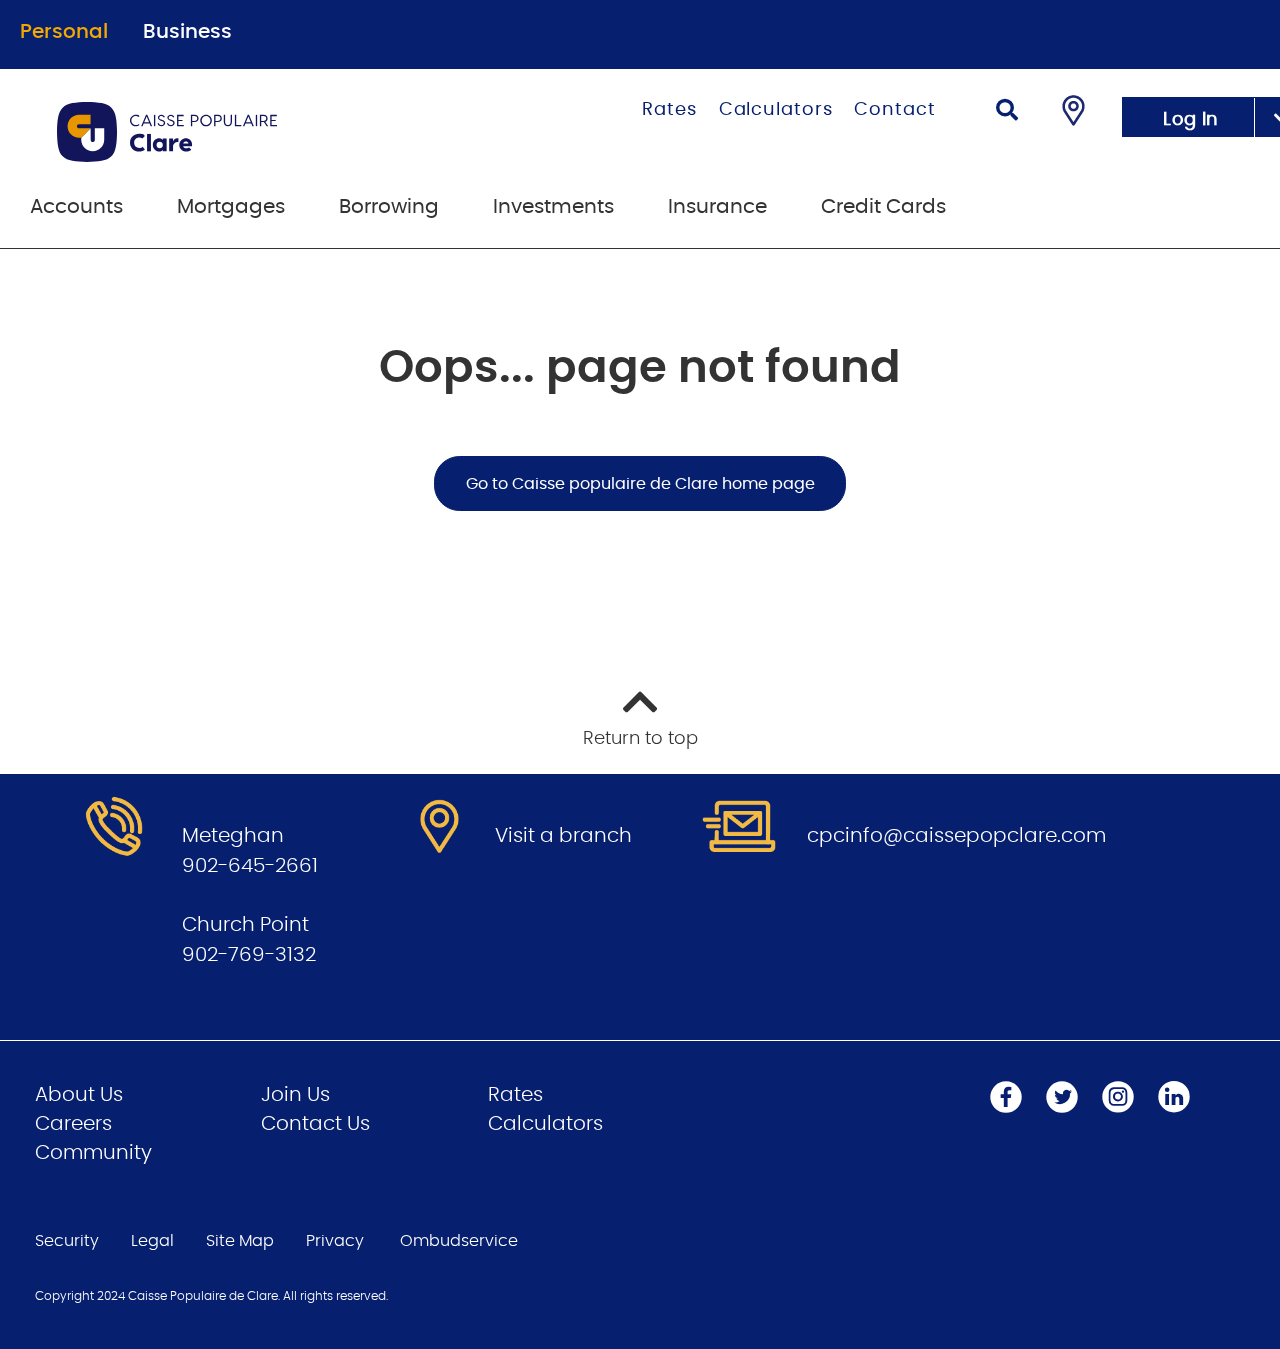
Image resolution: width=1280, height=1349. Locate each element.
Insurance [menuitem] (717, 207)
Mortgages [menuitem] (231, 207)
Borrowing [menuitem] (389, 207)
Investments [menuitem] (553, 207)
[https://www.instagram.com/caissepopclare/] (1118, 1097)
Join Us (295, 1095)
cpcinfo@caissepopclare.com (956, 836)
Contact (894, 110)
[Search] (1007, 112)
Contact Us (315, 1124)
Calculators (776, 110)
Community (93, 1153)
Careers (73, 1124)
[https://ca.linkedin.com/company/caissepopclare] (1174, 1097)
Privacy (335, 1241)
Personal (64, 32)
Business (187, 32)
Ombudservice (459, 1241)
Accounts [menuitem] (76, 207)
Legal (152, 1241)
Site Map (240, 1241)
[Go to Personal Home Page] (248, 132)
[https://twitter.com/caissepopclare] (1062, 1097)
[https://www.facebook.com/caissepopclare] (1006, 1097)
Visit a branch (563, 836)
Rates (669, 110)
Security (67, 1241)
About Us (79, 1095)
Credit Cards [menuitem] (883, 207)
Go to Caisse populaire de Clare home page (640, 484)
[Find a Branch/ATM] (1073, 110)
